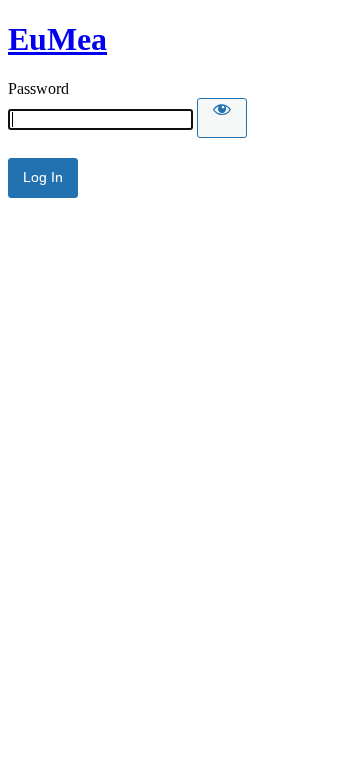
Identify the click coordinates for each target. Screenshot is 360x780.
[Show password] (222, 118)
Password (38, 88)
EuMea (57, 39)
